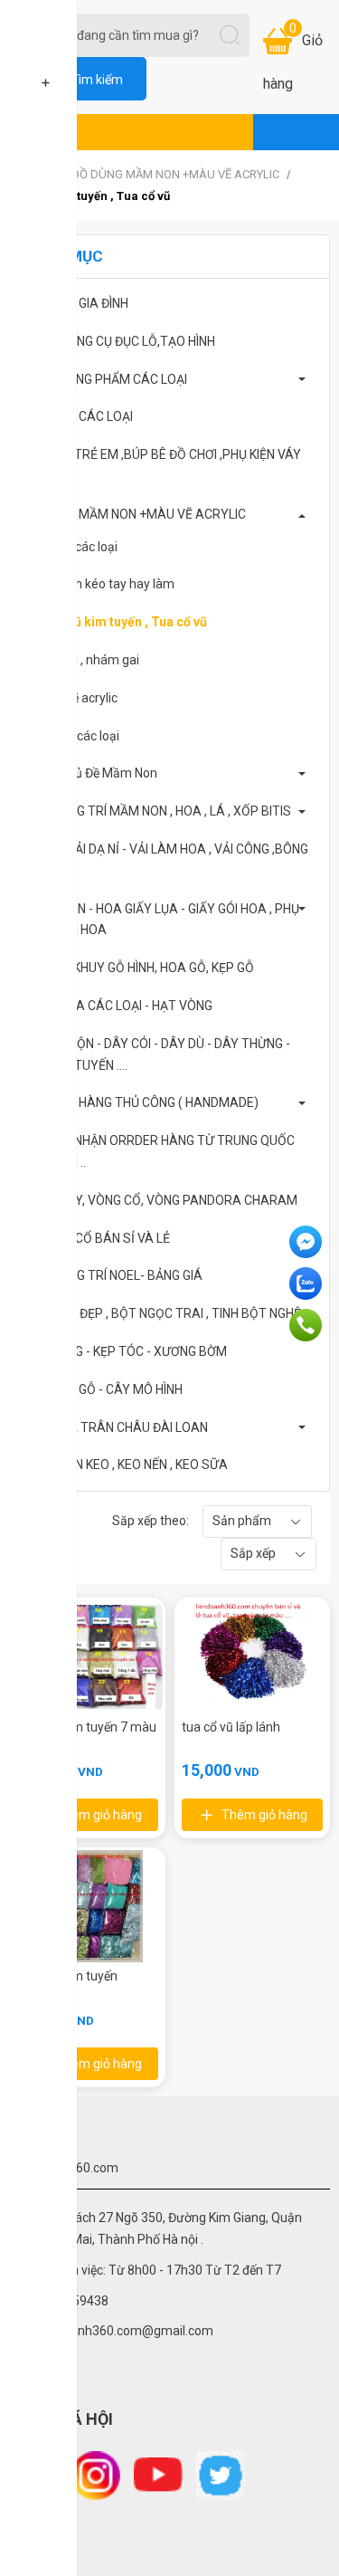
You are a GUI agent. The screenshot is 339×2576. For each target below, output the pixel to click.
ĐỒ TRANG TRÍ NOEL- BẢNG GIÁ (113, 1275)
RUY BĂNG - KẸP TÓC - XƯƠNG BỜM (125, 1351)
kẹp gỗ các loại (78, 736)
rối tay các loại (77, 547)
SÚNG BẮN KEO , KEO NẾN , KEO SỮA (126, 1465)
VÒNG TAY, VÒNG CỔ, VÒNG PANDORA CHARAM (160, 1200)
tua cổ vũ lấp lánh (231, 1727)
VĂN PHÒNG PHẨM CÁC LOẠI (105, 379)
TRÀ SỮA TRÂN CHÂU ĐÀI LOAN (116, 1427)
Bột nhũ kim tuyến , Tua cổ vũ (122, 622)
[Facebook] (307, 1242)
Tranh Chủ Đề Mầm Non (90, 773)
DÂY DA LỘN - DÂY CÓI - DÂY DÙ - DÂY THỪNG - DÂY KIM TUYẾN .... (157, 1054)
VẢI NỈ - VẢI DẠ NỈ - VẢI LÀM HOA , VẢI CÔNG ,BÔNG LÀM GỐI (166, 860)
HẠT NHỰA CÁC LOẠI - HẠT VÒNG (118, 1006)
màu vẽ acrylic (77, 698)
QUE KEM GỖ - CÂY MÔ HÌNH (103, 1389)
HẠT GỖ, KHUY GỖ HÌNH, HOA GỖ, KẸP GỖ (139, 968)
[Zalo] (307, 1283)
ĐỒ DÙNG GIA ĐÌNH (76, 303)
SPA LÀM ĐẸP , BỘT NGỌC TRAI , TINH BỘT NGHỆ (162, 1313)
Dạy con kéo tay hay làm (106, 584)
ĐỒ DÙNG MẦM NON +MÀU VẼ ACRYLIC (177, 174)
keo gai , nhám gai (88, 660)
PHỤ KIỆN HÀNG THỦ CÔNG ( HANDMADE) (141, 1102)
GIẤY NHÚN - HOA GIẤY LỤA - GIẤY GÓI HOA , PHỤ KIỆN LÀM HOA (161, 920)
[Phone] (307, 1325)
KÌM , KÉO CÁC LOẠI (78, 416)
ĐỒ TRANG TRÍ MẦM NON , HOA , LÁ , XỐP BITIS (157, 811)
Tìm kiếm (97, 80)
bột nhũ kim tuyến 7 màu (86, 1727)
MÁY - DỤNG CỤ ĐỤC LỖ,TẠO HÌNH (119, 341)
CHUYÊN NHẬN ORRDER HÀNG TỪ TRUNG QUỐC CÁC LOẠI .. (159, 1151)
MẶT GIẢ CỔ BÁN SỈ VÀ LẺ (97, 1238)
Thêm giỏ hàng (99, 1815)
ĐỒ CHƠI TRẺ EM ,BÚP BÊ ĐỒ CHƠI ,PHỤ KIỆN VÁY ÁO (162, 465)
